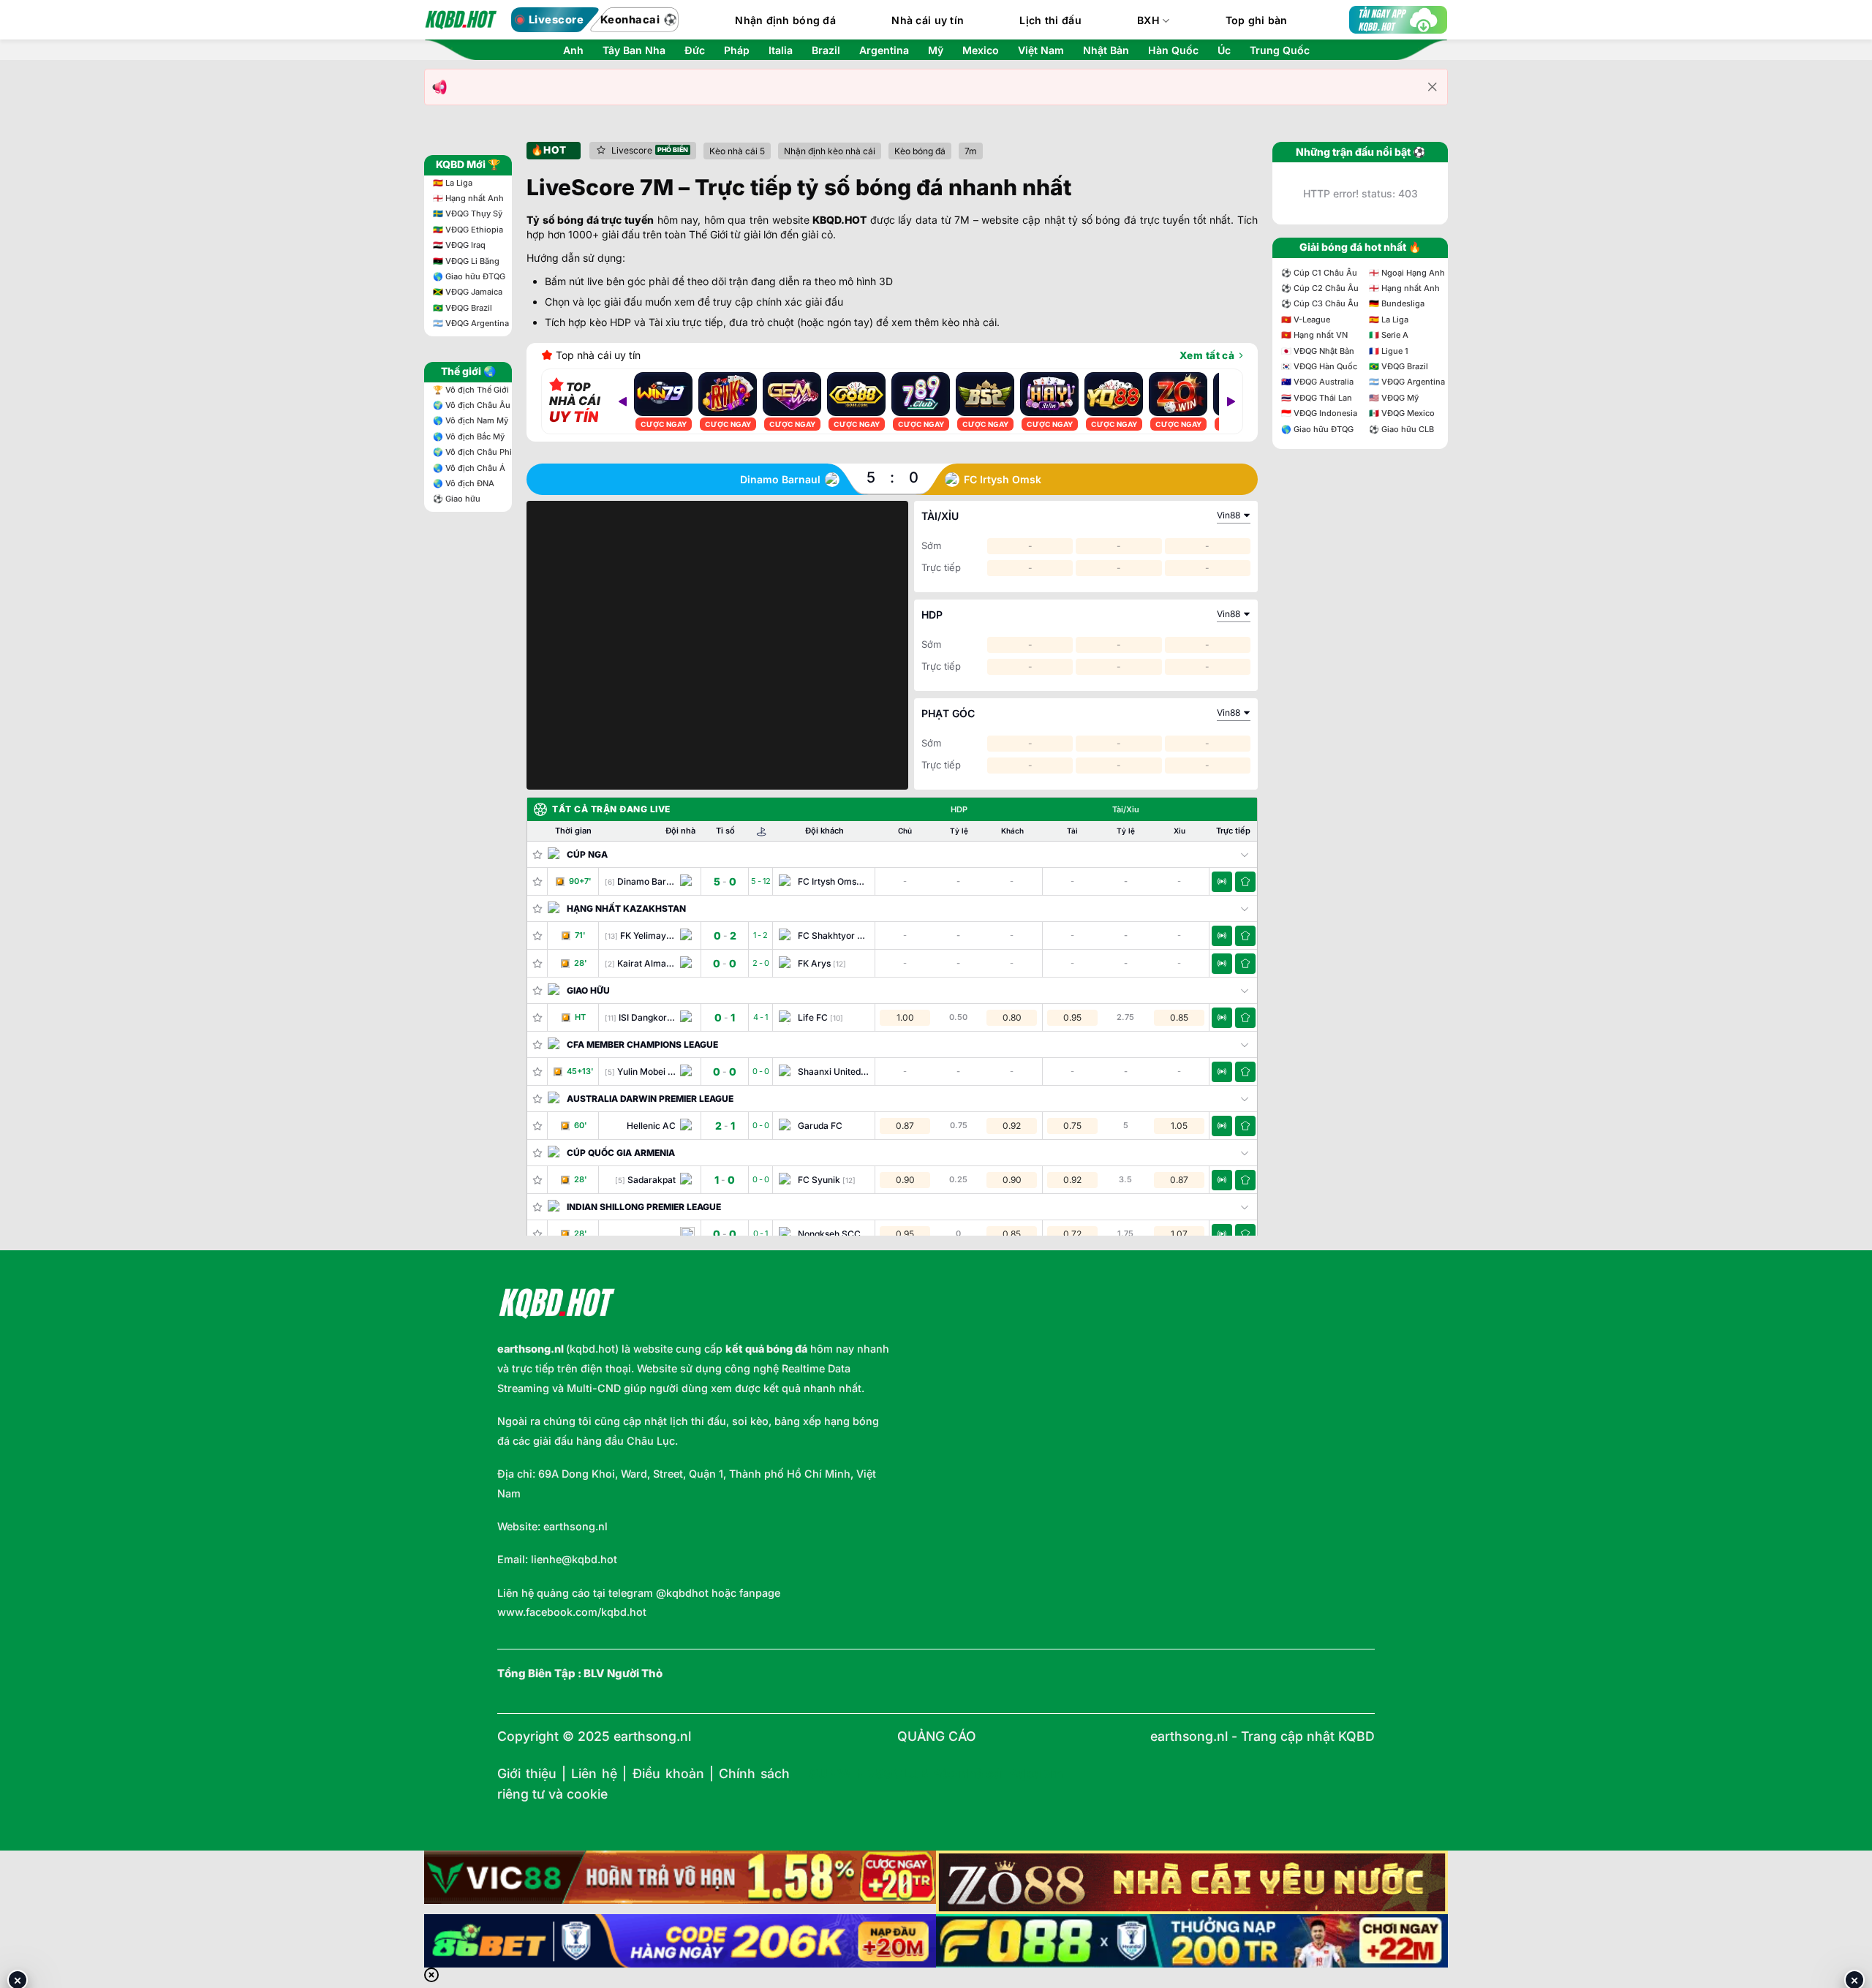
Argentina (884, 50)
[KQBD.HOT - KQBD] (461, 20)
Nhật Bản (1106, 50)
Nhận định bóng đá (785, 20)
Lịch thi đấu (1050, 20)
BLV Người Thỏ (623, 1674)
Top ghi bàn (1257, 20)
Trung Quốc (1280, 50)
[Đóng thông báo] (1433, 87)
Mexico (981, 50)
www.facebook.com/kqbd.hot (572, 1612)
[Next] (1231, 401)
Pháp (737, 50)
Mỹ (936, 50)
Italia (781, 50)
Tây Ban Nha (634, 50)
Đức (695, 50)
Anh (573, 50)
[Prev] (622, 401)
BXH (1148, 20)
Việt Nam (1041, 50)
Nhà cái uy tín (928, 20)
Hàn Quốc (1173, 50)
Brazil (826, 50)
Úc (1224, 50)
